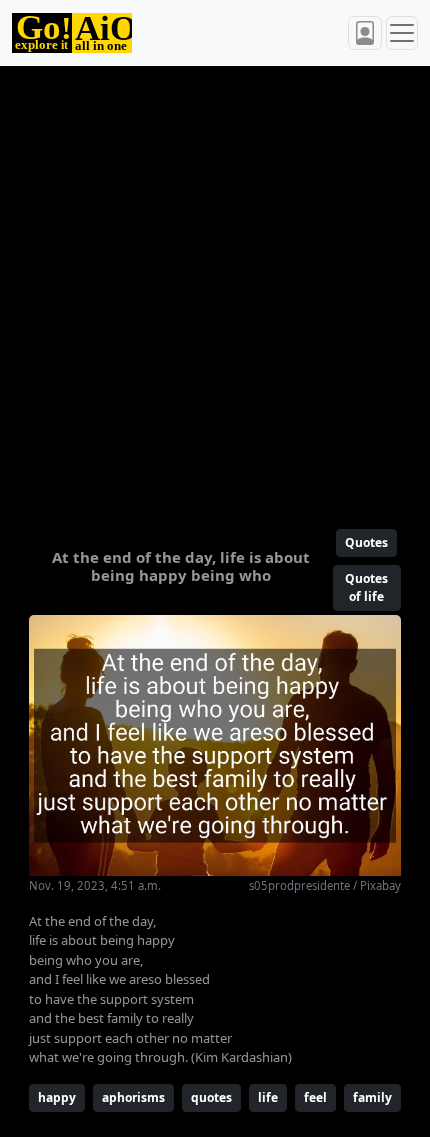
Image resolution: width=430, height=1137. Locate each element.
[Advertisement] (215, 289)
